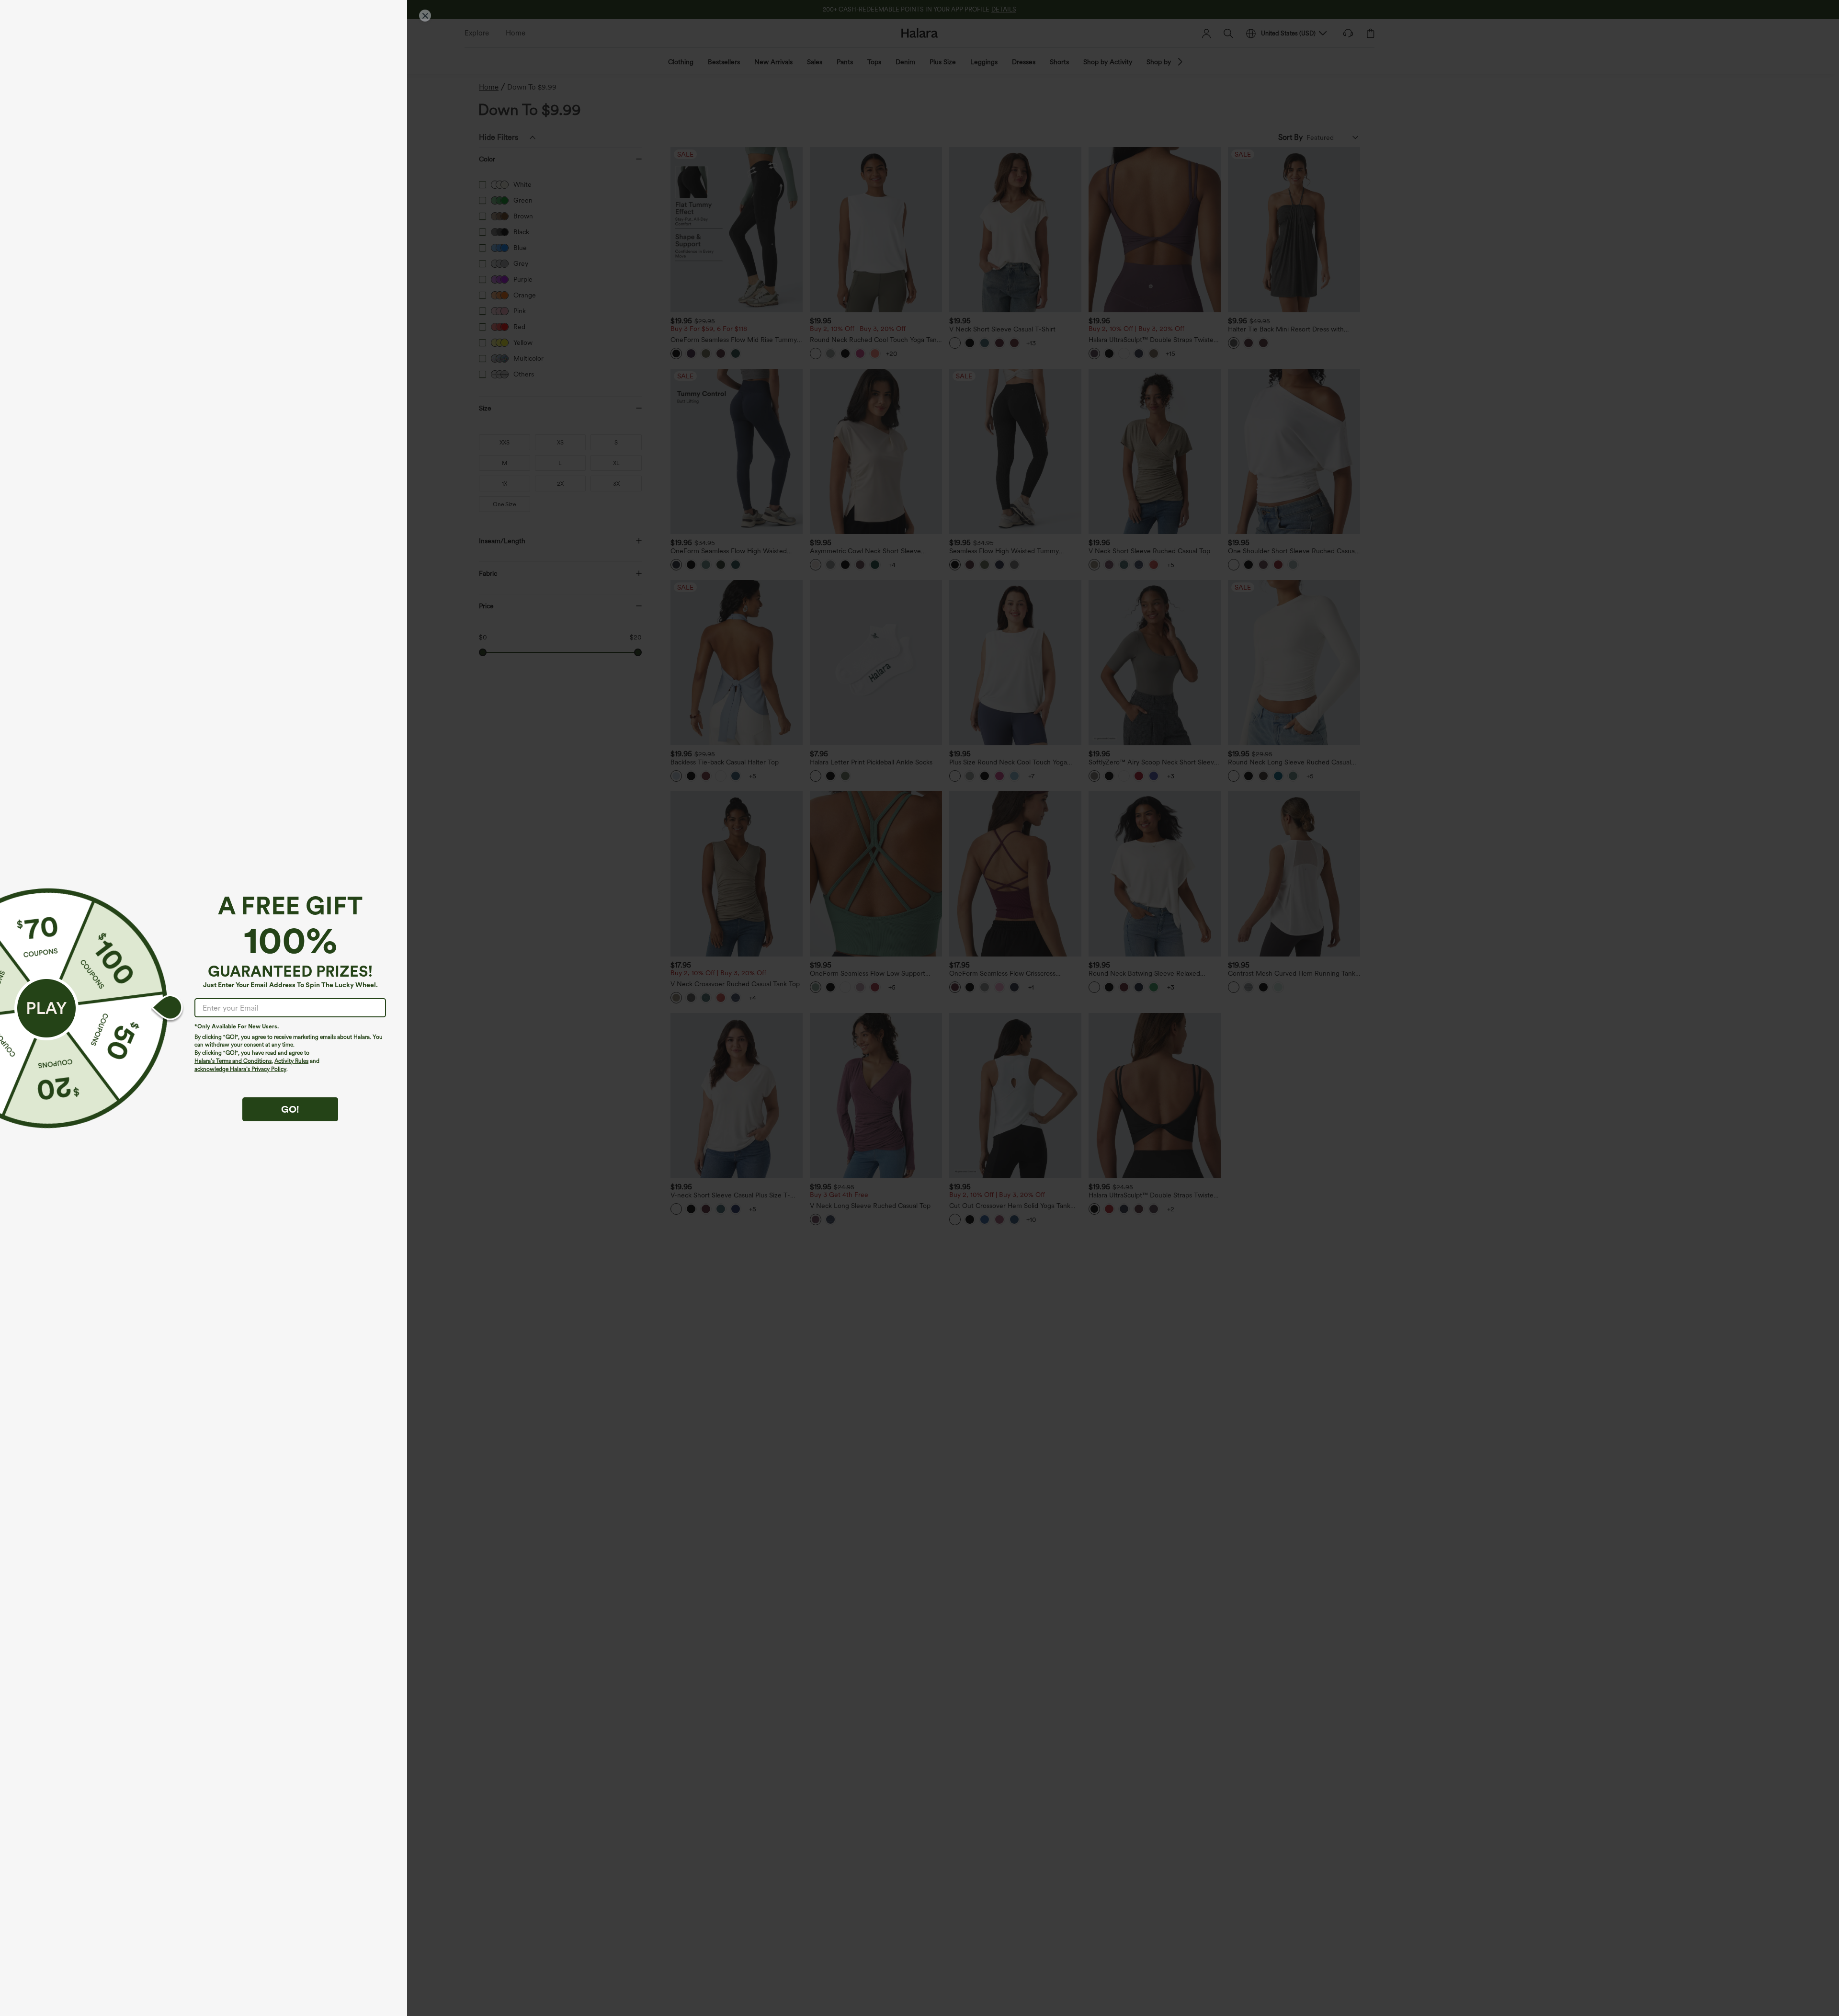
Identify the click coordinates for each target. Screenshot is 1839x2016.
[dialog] (919, 1008)
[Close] (425, 16)
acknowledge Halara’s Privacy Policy (240, 1069)
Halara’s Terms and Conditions (233, 1061)
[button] (46, 1008)
